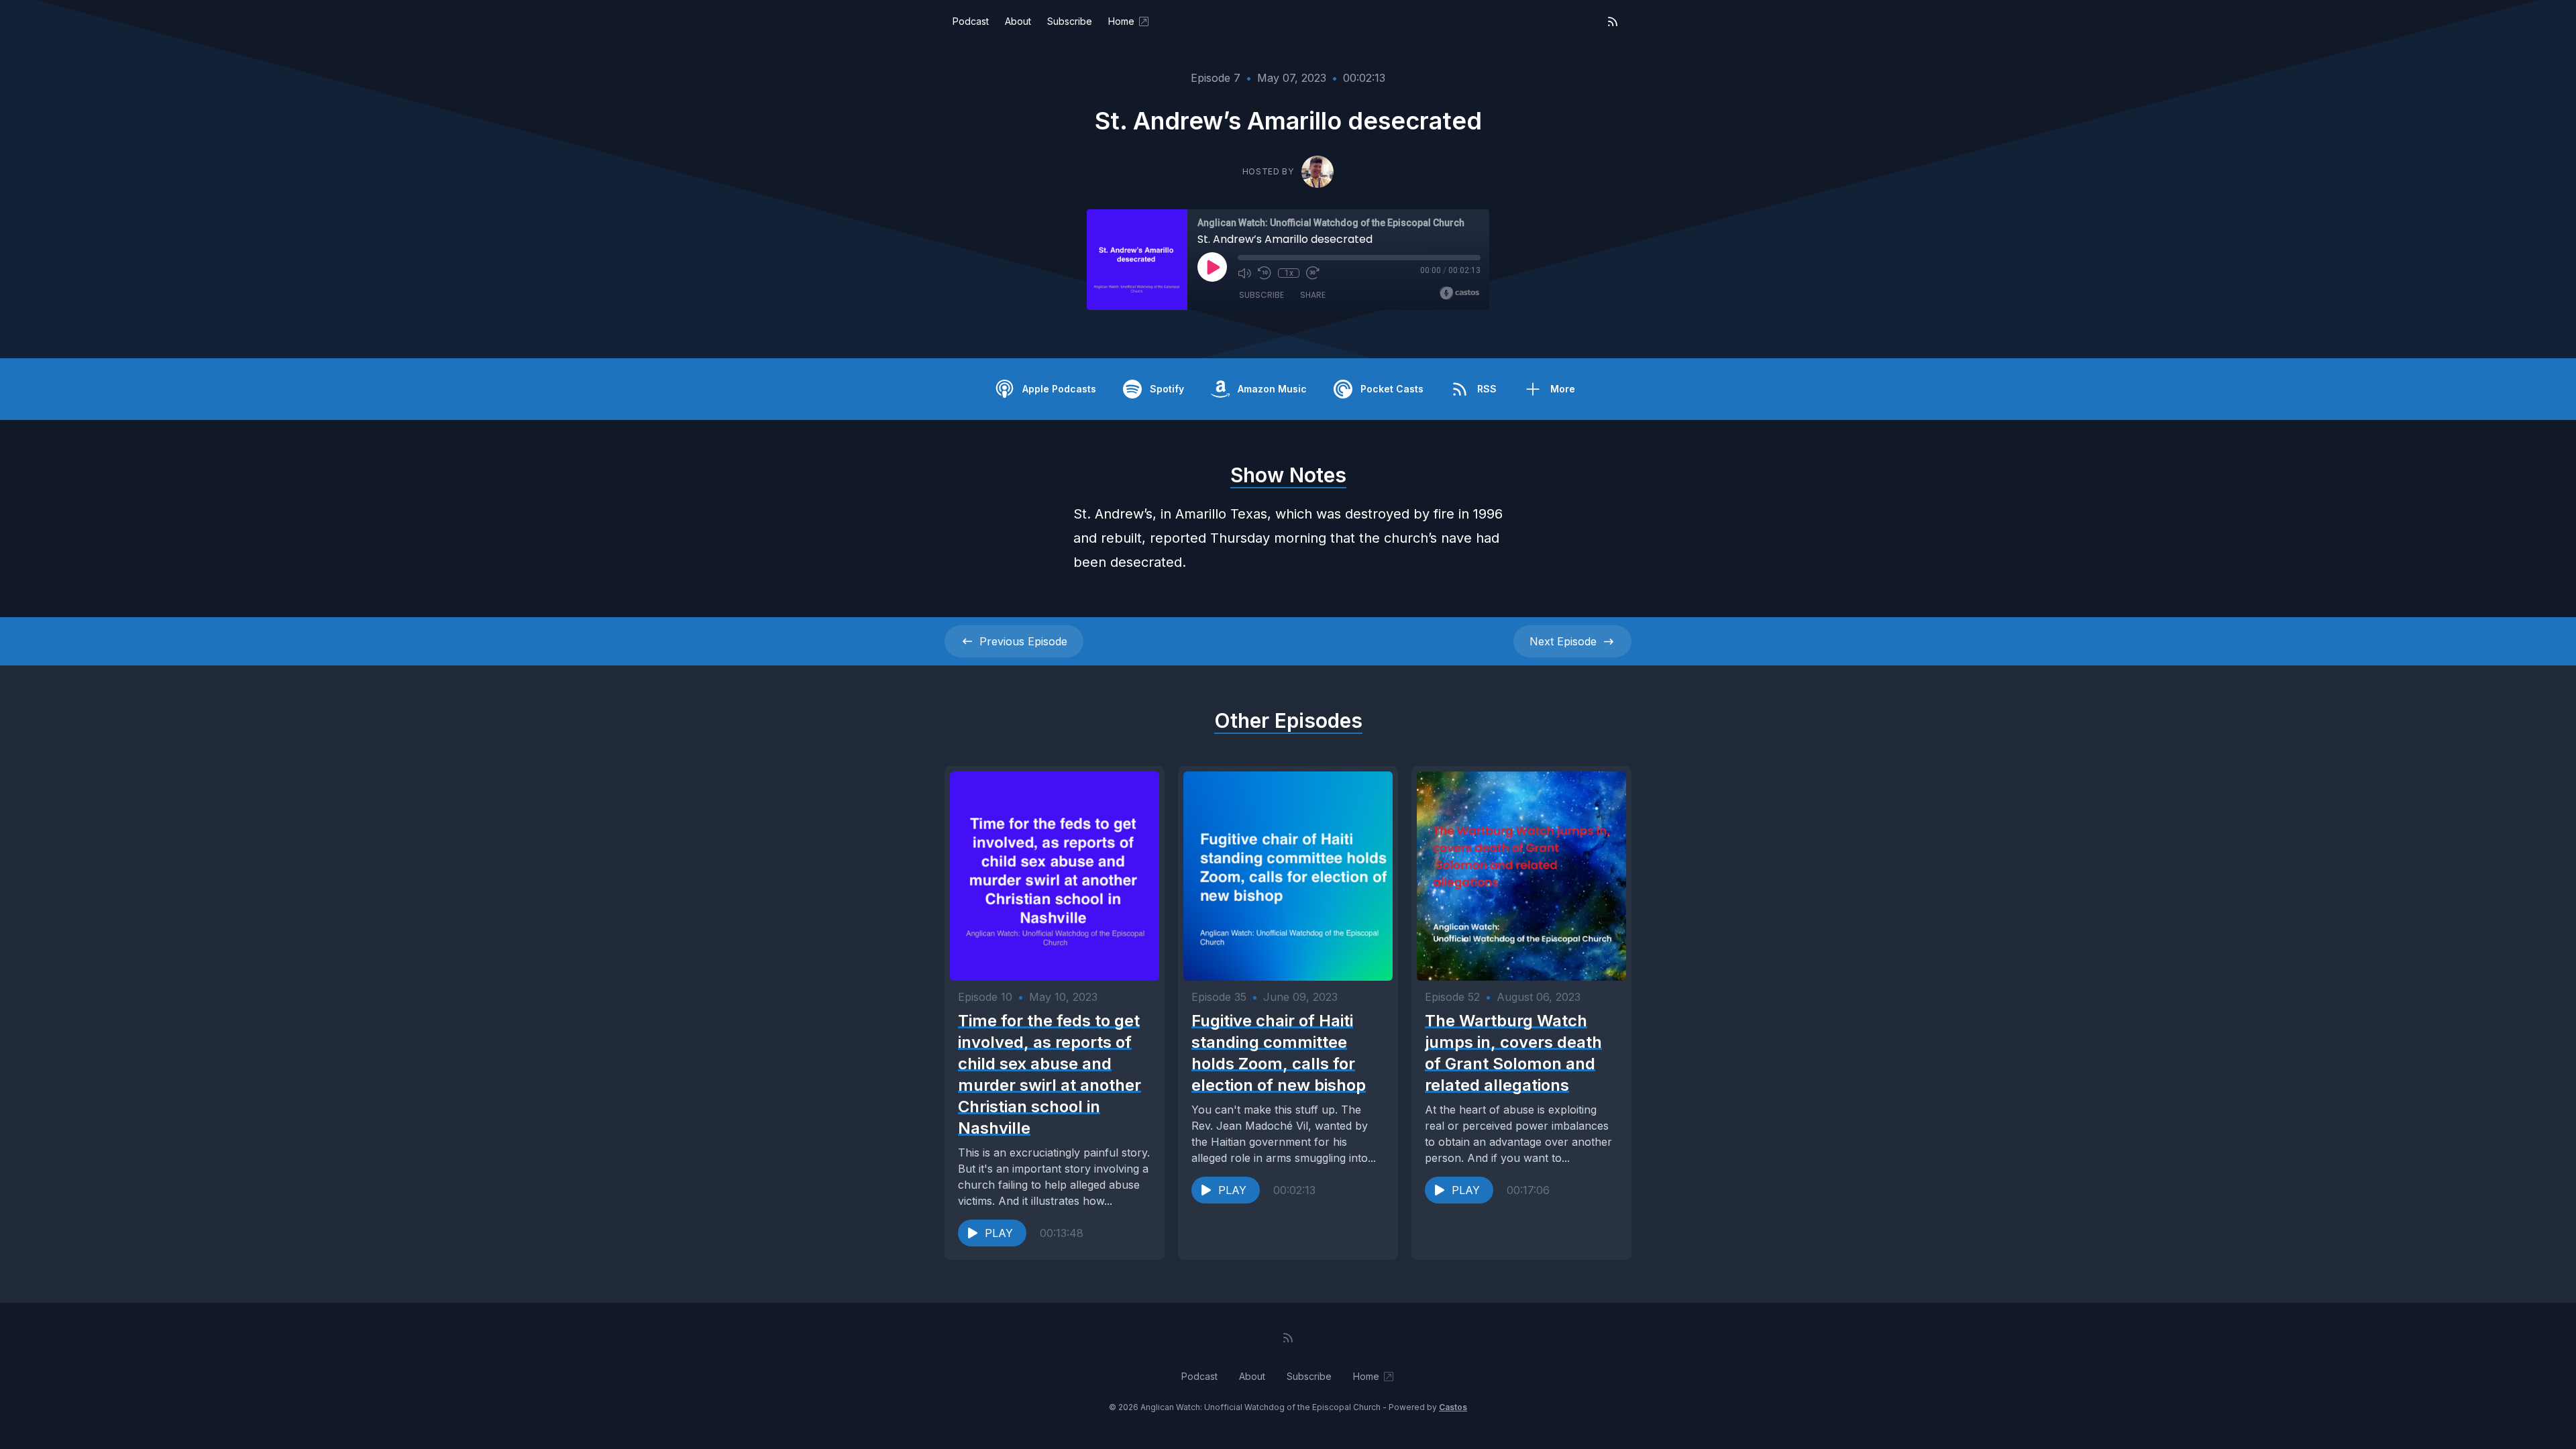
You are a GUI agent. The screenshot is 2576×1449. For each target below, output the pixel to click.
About (1018, 21)
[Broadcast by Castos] (1459, 293)
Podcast (971, 21)
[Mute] (1244, 273)
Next (1563, 641)
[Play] (1212, 267)
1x (1289, 273)
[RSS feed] (1613, 21)
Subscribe (1070, 21)
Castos (1453, 1407)
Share (1313, 295)
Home (1121, 21)
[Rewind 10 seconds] (1265, 273)
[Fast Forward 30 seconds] (1313, 273)
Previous (1023, 641)
